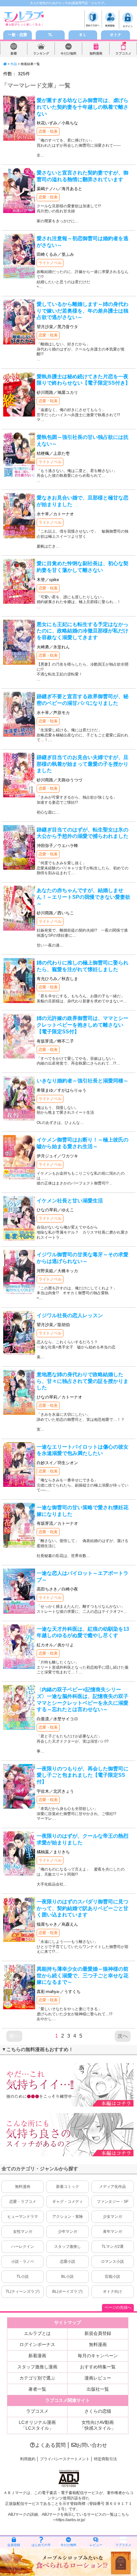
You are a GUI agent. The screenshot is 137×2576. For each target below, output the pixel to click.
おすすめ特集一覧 (98, 2367)
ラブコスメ (123, 53)
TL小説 (23, 2277)
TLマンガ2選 (113, 2247)
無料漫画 (96, 53)
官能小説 (112, 2277)
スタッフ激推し (68, 2247)
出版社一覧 (98, 2389)
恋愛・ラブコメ (23, 2202)
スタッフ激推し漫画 (37, 2367)
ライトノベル (50, 263)
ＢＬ (83, 35)
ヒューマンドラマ (23, 2217)
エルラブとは (37, 2333)
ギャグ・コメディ (68, 2202)
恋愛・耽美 (48, 131)
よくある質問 (50, 2445)
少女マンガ (112, 2217)
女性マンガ (23, 2232)
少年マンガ (68, 2232)
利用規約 (28, 2459)
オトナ (116, 35)
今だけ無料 (68, 53)
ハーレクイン (23, 2247)
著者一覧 (37, 2389)
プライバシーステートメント (65, 2459)
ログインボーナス (37, 2344)
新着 (14, 53)
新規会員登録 (98, 2333)
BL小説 (67, 2277)
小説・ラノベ (23, 2262)
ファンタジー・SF (113, 2202)
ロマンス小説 (112, 2262)
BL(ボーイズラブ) (67, 2292)
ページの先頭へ (118, 2307)
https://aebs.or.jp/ (71, 2520)
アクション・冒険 (68, 2217)
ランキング (41, 53)
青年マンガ (112, 2232)
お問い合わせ (92, 2445)
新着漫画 (37, 2356)
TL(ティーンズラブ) (23, 2292)
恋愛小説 (68, 2262)
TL (50, 35)
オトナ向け (112, 2292)
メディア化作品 (112, 2187)
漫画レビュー (98, 2378)
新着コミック (68, 2187)
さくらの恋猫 (98, 2411)
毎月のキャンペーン (98, 2356)
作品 (14, 64)
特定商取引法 (105, 2459)
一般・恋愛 (18, 35)
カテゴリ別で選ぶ (37, 2378)
